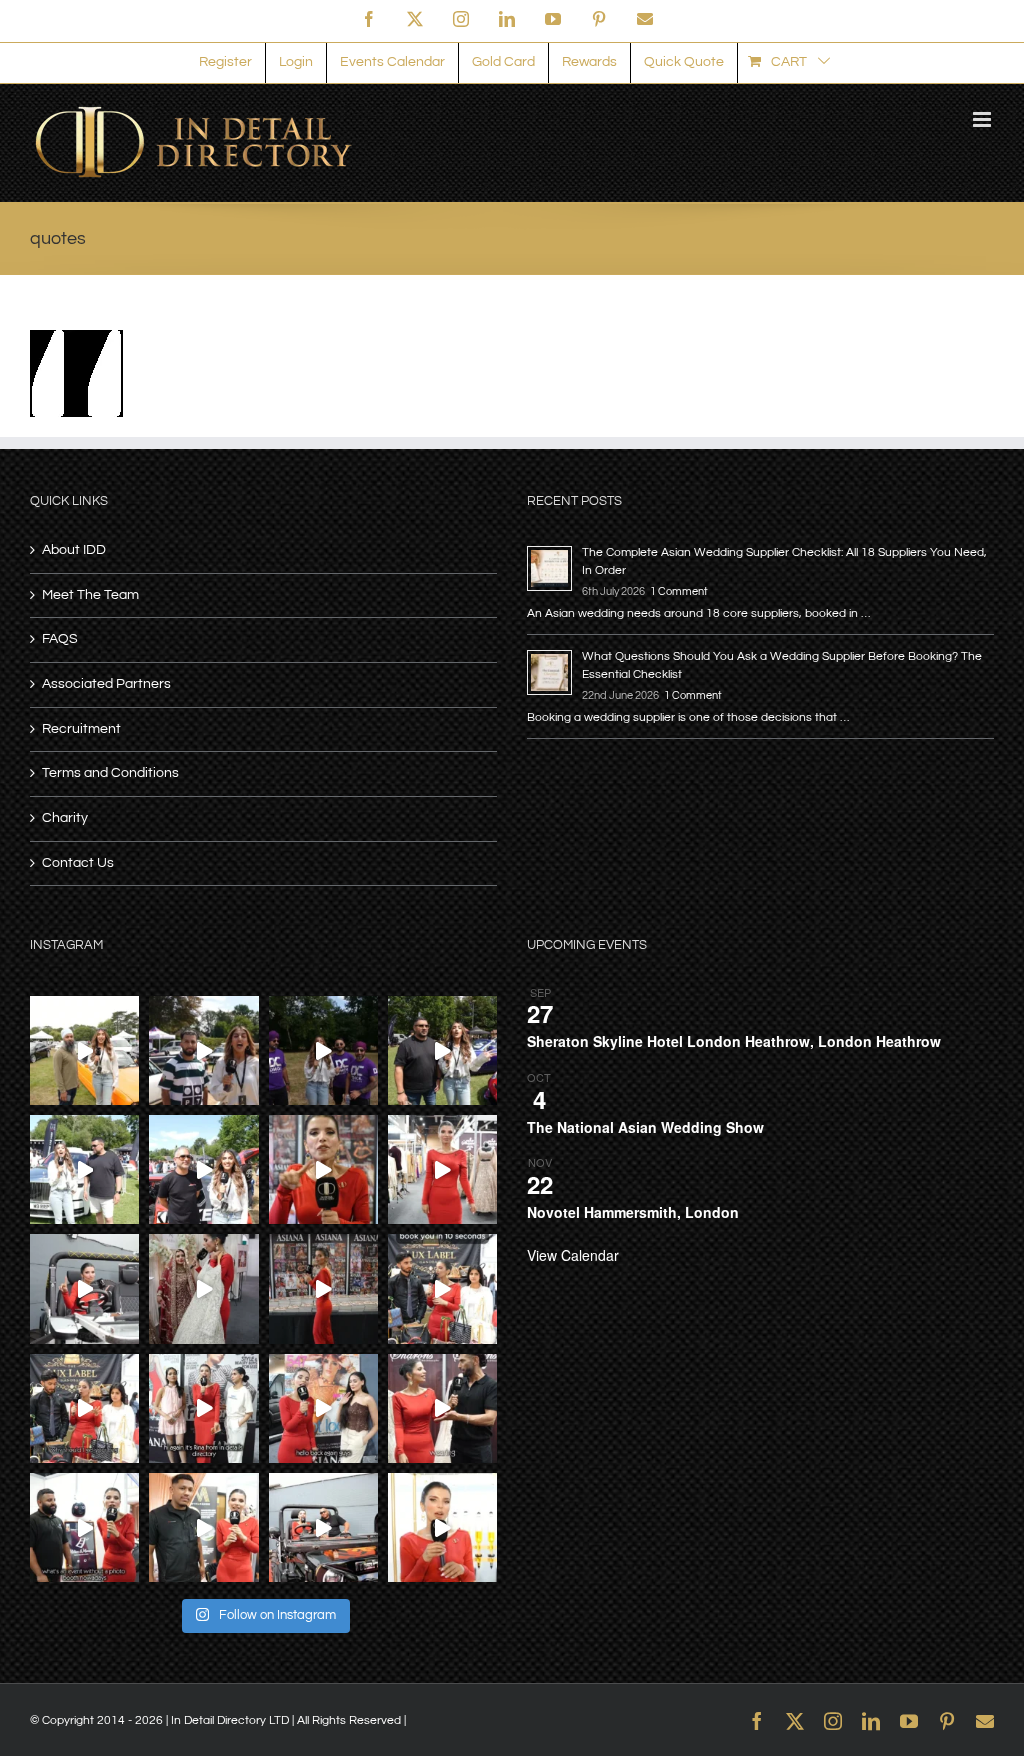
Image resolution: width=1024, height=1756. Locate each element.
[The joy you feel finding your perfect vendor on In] (84, 1288)
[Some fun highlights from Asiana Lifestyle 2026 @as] (323, 1288)
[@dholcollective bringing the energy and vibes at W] (323, 1050)
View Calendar (573, 1255)
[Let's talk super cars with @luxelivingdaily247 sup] (442, 1050)
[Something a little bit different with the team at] (203, 1169)
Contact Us (78, 863)
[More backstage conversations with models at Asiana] (203, 1408)
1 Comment (679, 591)
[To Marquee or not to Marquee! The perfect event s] (203, 1527)
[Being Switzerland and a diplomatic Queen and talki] (323, 1408)
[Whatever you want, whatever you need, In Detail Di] (323, 1169)
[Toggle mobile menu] (983, 119)
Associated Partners (106, 684)
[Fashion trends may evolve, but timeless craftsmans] (442, 1408)
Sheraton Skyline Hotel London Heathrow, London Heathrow (734, 1041)
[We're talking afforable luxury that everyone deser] (84, 1408)
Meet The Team (90, 595)
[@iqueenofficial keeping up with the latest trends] (442, 1169)
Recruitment (81, 729)
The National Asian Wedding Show (645, 1127)
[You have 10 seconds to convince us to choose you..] (442, 1288)
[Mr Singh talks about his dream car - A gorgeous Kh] (84, 1050)
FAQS (60, 639)
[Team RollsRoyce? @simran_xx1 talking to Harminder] (84, 1169)
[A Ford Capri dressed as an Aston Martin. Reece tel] (203, 1050)
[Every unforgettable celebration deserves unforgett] (84, 1527)
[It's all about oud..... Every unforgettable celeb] (442, 1527)
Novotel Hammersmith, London (633, 1212)
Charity (65, 818)
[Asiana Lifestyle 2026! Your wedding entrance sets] (323, 1527)
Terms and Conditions (110, 773)
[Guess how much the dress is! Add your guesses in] (203, 1288)
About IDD (74, 550)
